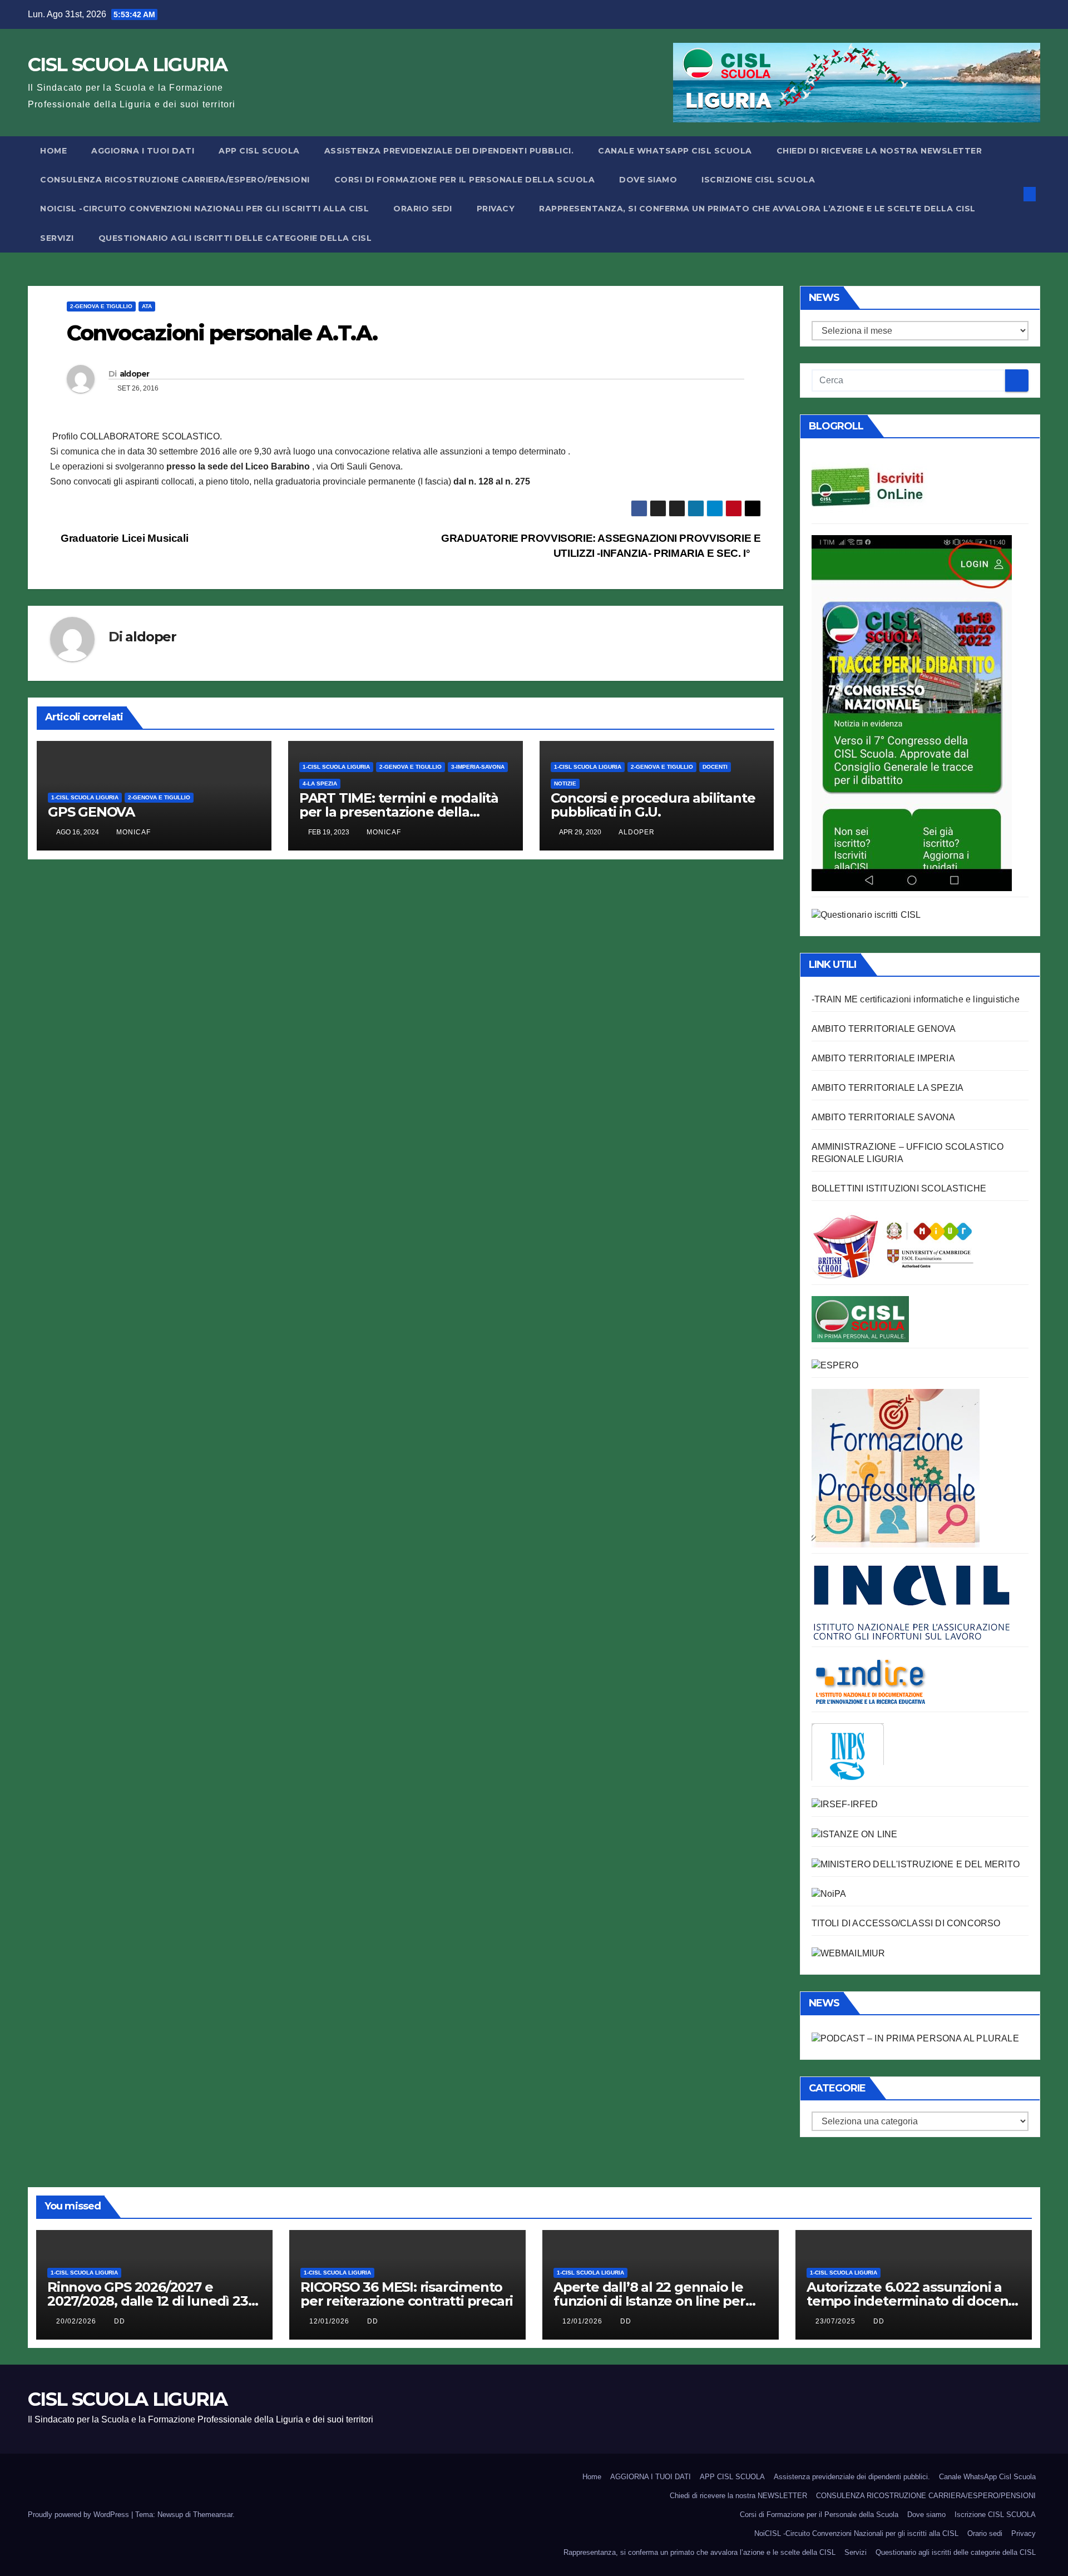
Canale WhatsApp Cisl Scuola (675, 151)
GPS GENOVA (91, 812)
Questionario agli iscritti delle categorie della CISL (235, 238)
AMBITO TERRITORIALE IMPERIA (883, 1058)
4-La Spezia (320, 783)
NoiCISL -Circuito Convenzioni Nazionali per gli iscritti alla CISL (204, 209)
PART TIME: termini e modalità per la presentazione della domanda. (399, 812)
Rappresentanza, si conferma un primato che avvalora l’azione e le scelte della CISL (757, 209)
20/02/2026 (77, 2321)
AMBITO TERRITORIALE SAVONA (884, 1117)
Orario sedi (423, 209)
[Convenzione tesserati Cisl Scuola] (893, 1245)
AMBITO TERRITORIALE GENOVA (884, 1029)
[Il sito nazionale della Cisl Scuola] (860, 1318)
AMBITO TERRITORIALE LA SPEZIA (888, 1088)
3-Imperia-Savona (478, 767)
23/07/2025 (837, 2321)
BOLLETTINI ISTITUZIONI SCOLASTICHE (899, 1188)
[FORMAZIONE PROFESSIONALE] (896, 1468)
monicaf (133, 832)
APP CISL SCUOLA (259, 151)
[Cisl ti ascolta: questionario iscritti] (866, 914)
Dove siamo (648, 180)
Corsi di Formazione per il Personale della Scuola (465, 180)
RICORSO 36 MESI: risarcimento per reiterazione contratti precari (407, 2294)
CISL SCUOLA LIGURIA (128, 65)
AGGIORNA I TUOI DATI (143, 151)
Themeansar (213, 2515)
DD (120, 2321)
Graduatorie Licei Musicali (123, 538)
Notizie (565, 783)
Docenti (715, 767)
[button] (1011, 194)
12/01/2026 (330, 2321)
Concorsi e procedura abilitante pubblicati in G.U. (653, 805)
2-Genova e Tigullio (101, 306)
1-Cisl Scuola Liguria (85, 797)
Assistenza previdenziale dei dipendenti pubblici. (449, 151)
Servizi (57, 238)
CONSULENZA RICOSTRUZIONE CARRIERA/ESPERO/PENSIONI (175, 180)
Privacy (496, 209)
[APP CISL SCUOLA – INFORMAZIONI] (912, 712)
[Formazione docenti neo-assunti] (870, 1682)
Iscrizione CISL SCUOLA (758, 180)
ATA (147, 306)
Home (53, 151)
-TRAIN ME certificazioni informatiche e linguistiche (916, 999)
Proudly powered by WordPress (80, 2515)
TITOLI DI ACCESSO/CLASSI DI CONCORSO (906, 1923)
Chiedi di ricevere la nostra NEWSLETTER (879, 151)
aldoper (135, 374)
